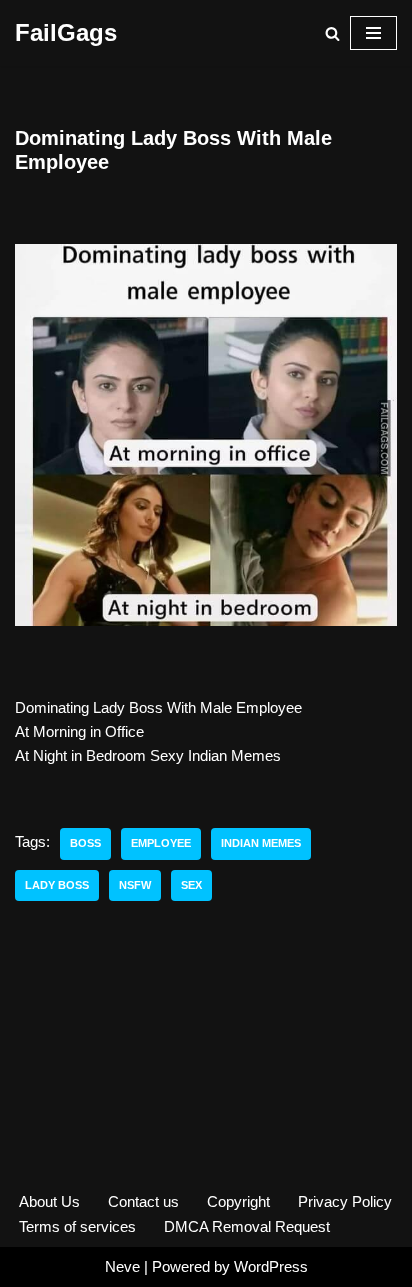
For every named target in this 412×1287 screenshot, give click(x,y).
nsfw (135, 885)
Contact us (143, 1201)
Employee (161, 843)
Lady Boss (57, 885)
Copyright (238, 1201)
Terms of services (77, 1226)
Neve (122, 1266)
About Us (49, 1201)
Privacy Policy (345, 1201)
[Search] (332, 33)
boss (85, 843)
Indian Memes (261, 843)
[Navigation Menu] (373, 33)
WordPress (271, 1266)
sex (191, 885)
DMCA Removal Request (247, 1226)
